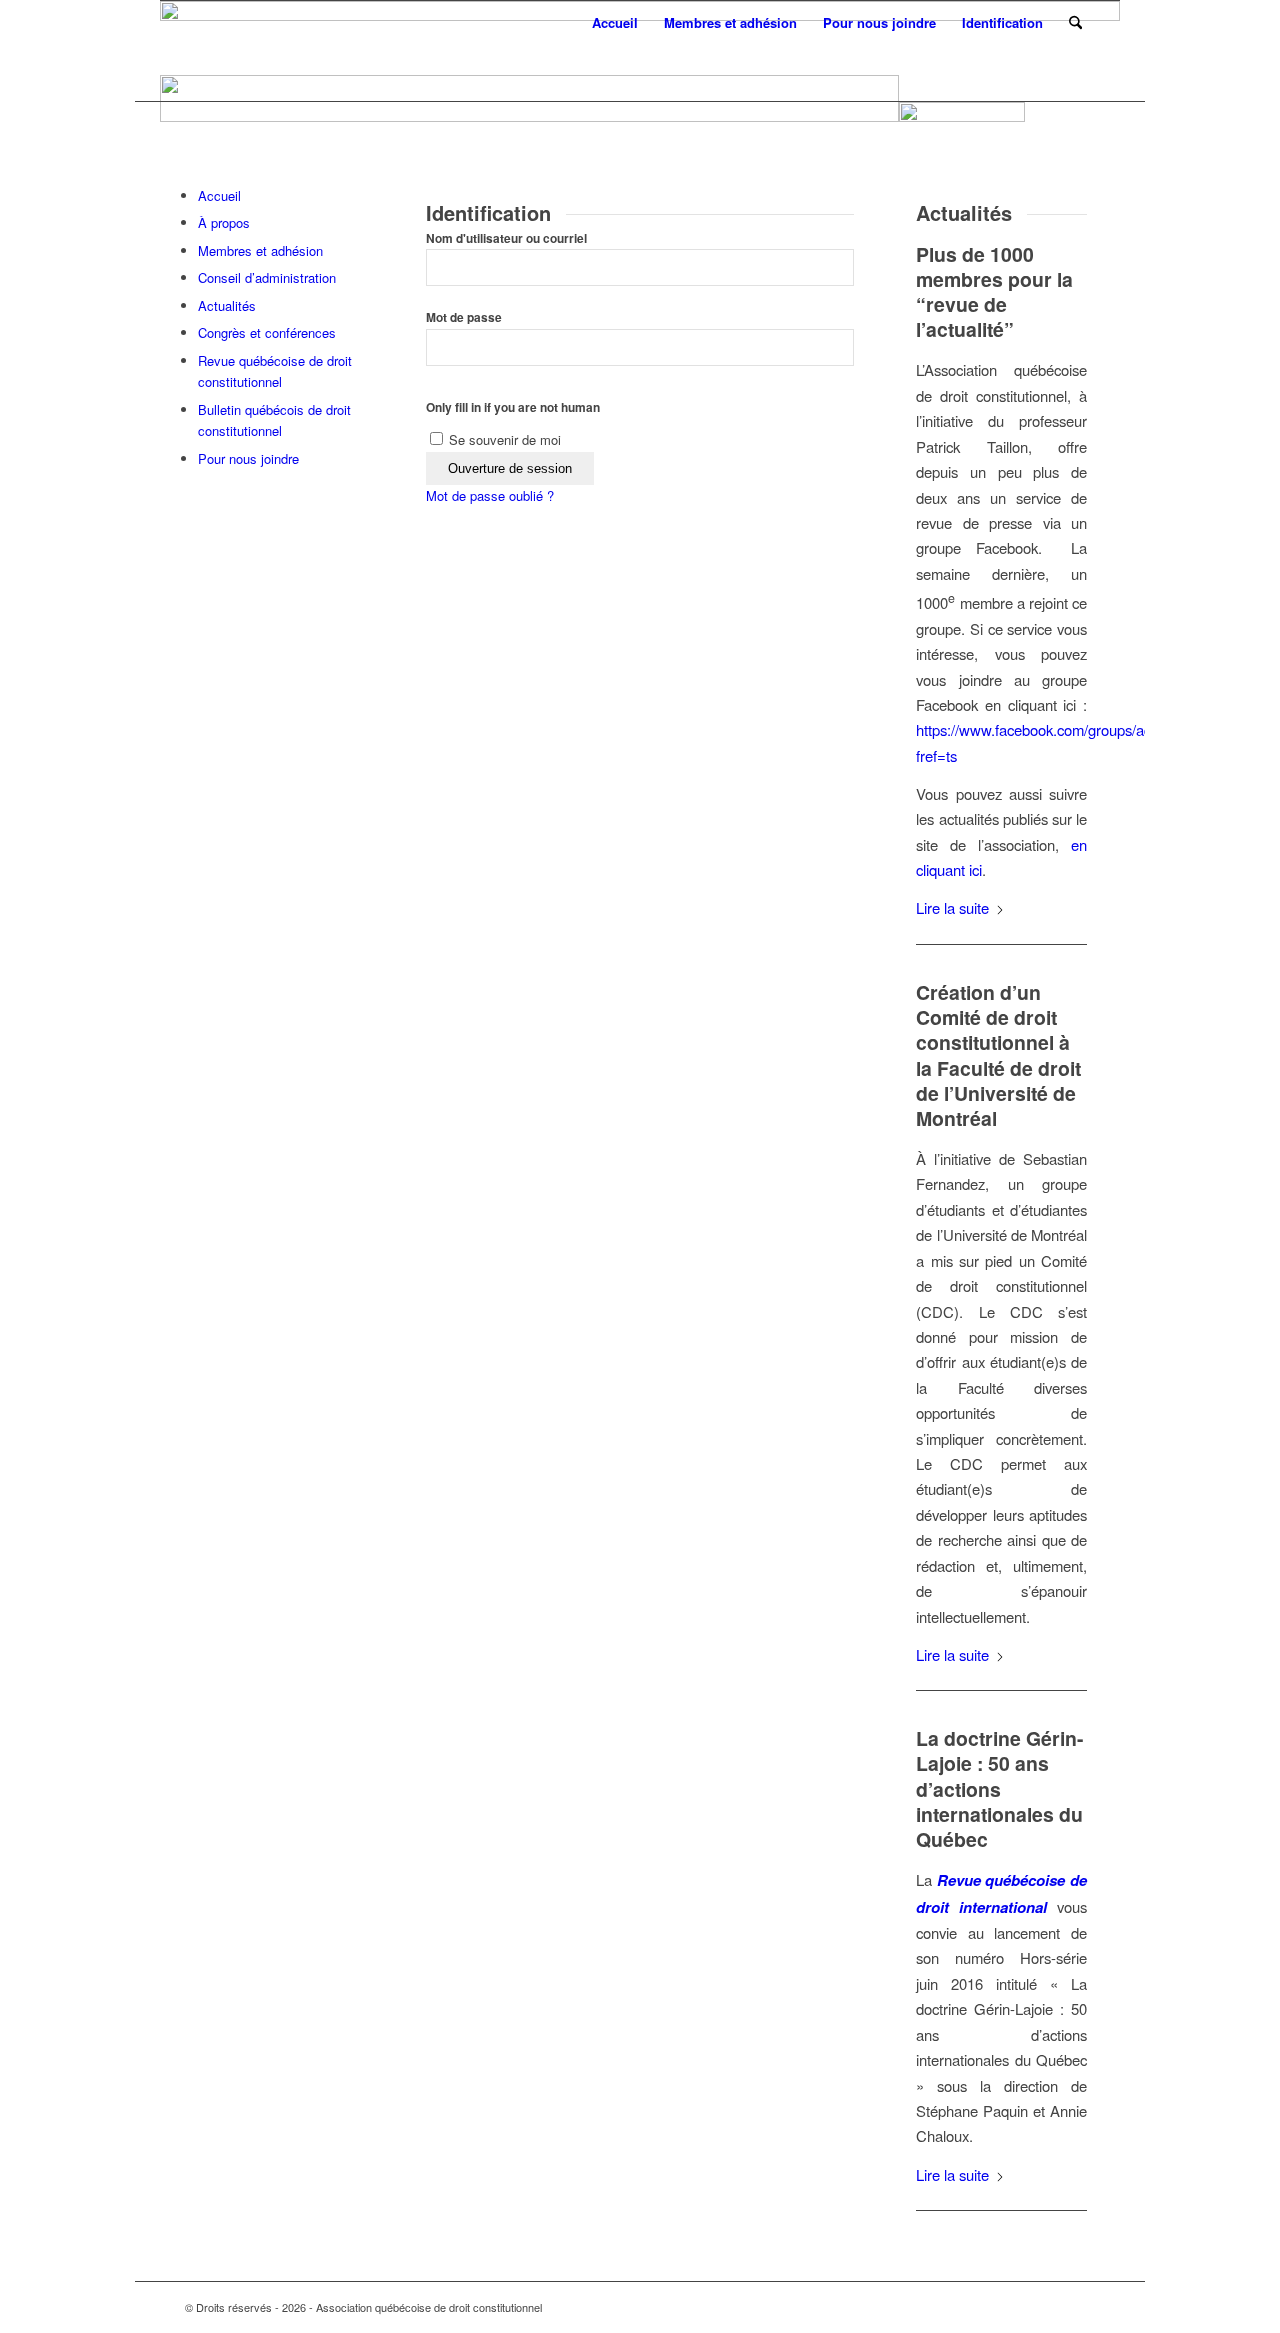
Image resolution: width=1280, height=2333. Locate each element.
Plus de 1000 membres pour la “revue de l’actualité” (994, 292)
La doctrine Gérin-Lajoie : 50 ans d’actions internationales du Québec (999, 1788)
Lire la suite (952, 907)
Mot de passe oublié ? (490, 495)
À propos (224, 222)
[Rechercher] (1075, 22)
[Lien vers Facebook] (1080, 2307)
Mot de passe (464, 317)
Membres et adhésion (260, 250)
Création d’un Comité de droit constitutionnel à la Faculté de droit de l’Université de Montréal (998, 1055)
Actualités (227, 305)
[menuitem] (615, 22)
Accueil (219, 195)
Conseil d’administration (267, 277)
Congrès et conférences (267, 332)
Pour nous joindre (248, 458)
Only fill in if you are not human (513, 407)
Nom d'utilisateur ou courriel (506, 238)
